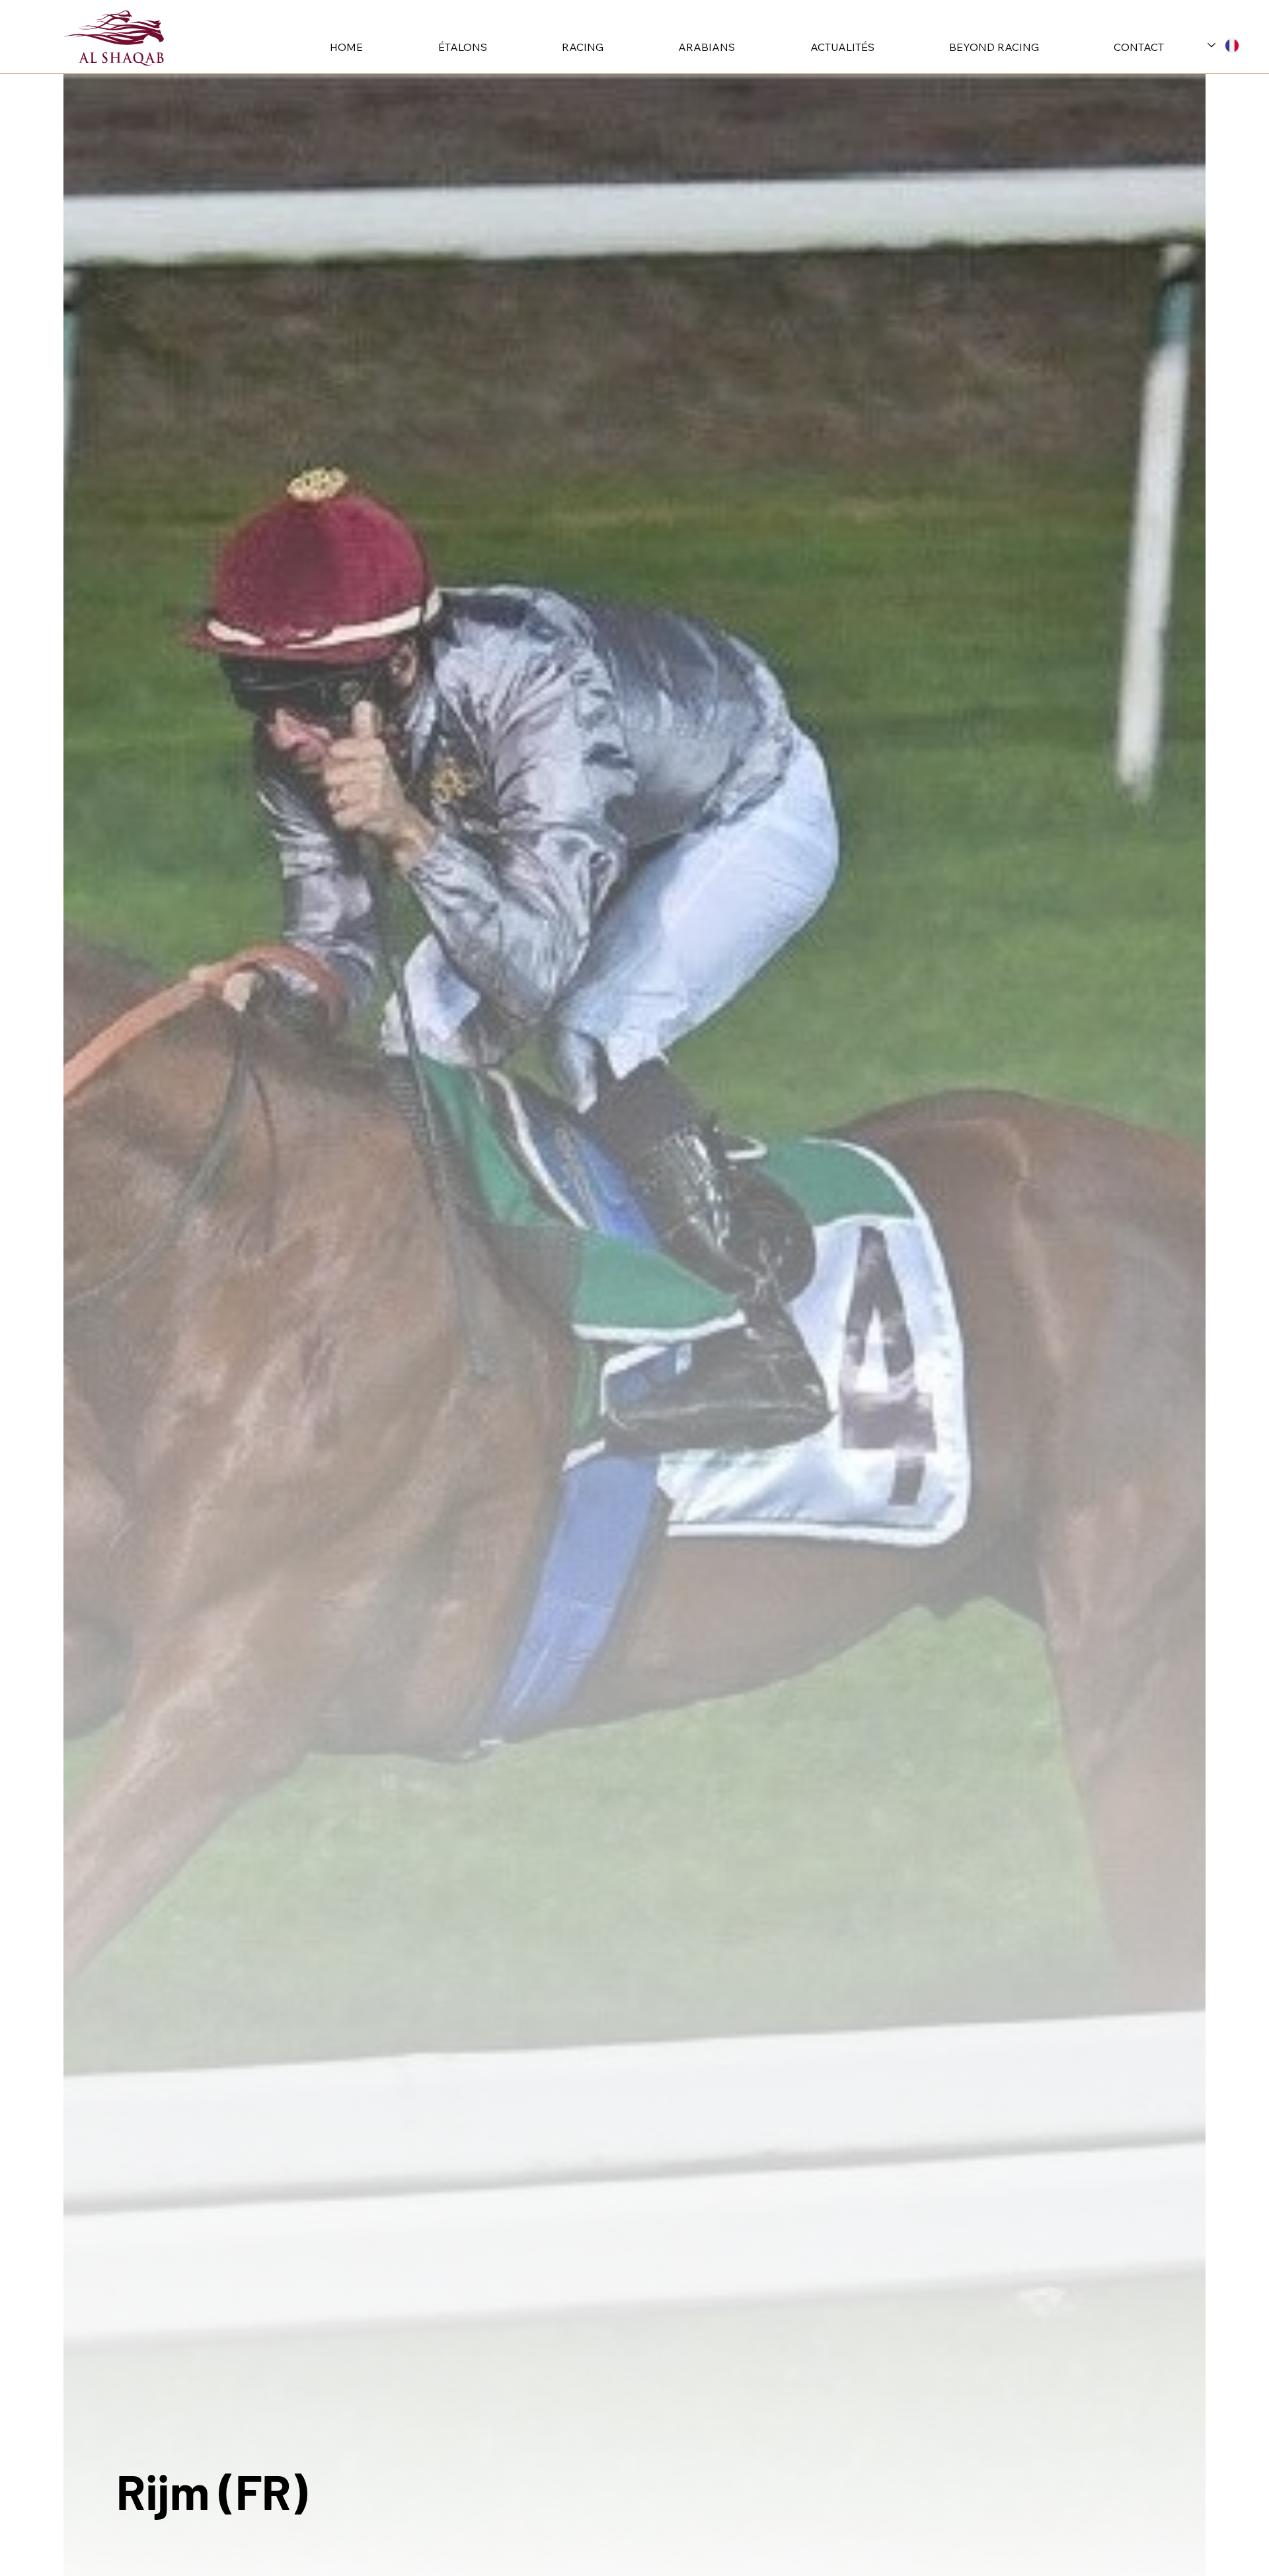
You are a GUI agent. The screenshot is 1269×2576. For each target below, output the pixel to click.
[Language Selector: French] (1223, 45)
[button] (434, 47)
